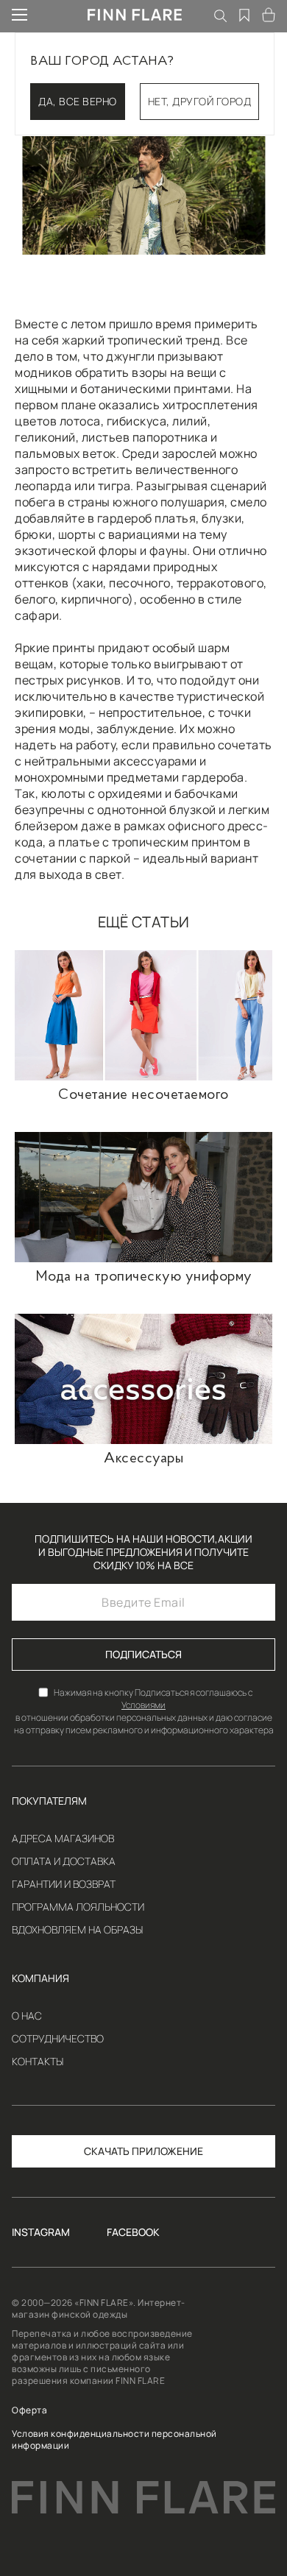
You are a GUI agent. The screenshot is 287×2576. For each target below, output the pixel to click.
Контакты (38, 2062)
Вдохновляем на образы (77, 1930)
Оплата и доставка (64, 1861)
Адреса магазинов (63, 1839)
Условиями (143, 1705)
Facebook (133, 2232)
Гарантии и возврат (64, 1884)
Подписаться (143, 1654)
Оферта (29, 2410)
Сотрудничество (58, 2039)
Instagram (41, 2232)
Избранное (245, 15)
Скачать (107, 2151)
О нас (27, 2016)
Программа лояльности (78, 1907)
